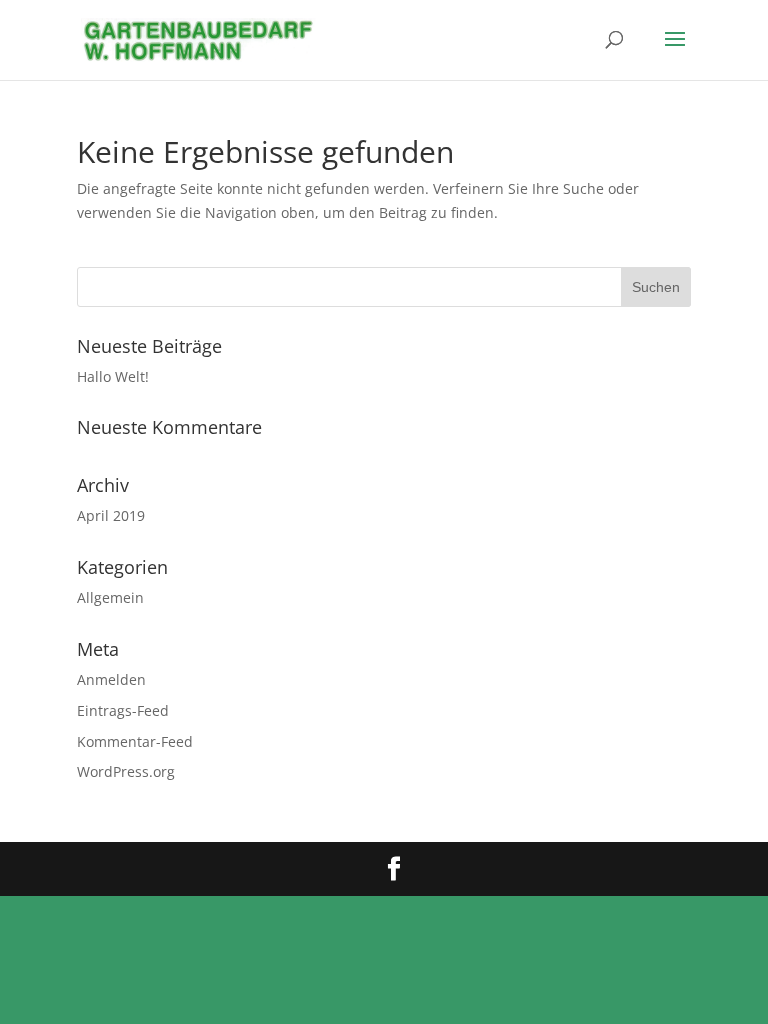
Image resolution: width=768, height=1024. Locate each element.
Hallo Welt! (113, 376)
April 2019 (111, 515)
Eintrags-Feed (123, 710)
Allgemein (110, 597)
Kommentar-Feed (135, 741)
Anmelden (111, 679)
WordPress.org (126, 771)
